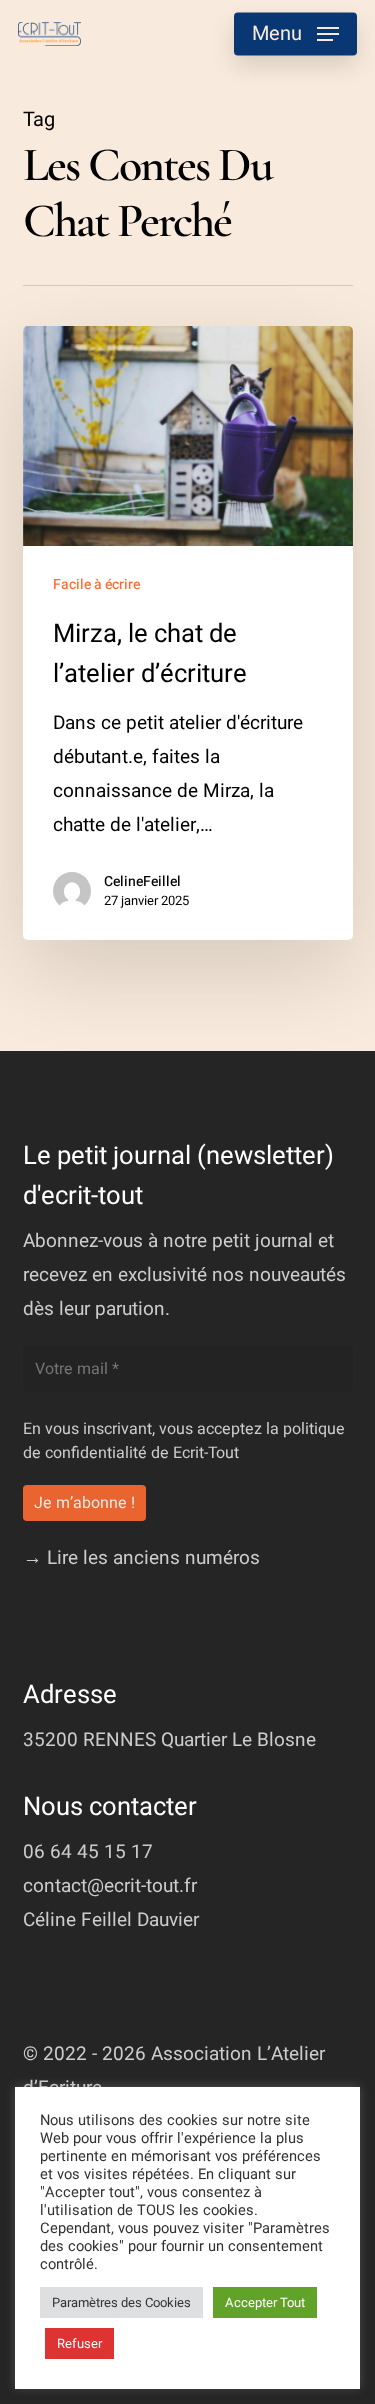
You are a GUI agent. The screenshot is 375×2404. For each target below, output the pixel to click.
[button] (295, 34)
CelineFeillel (142, 882)
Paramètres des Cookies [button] (121, 2302)
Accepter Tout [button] (265, 2302)
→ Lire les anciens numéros (141, 1558)
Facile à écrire (96, 584)
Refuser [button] (79, 2343)
